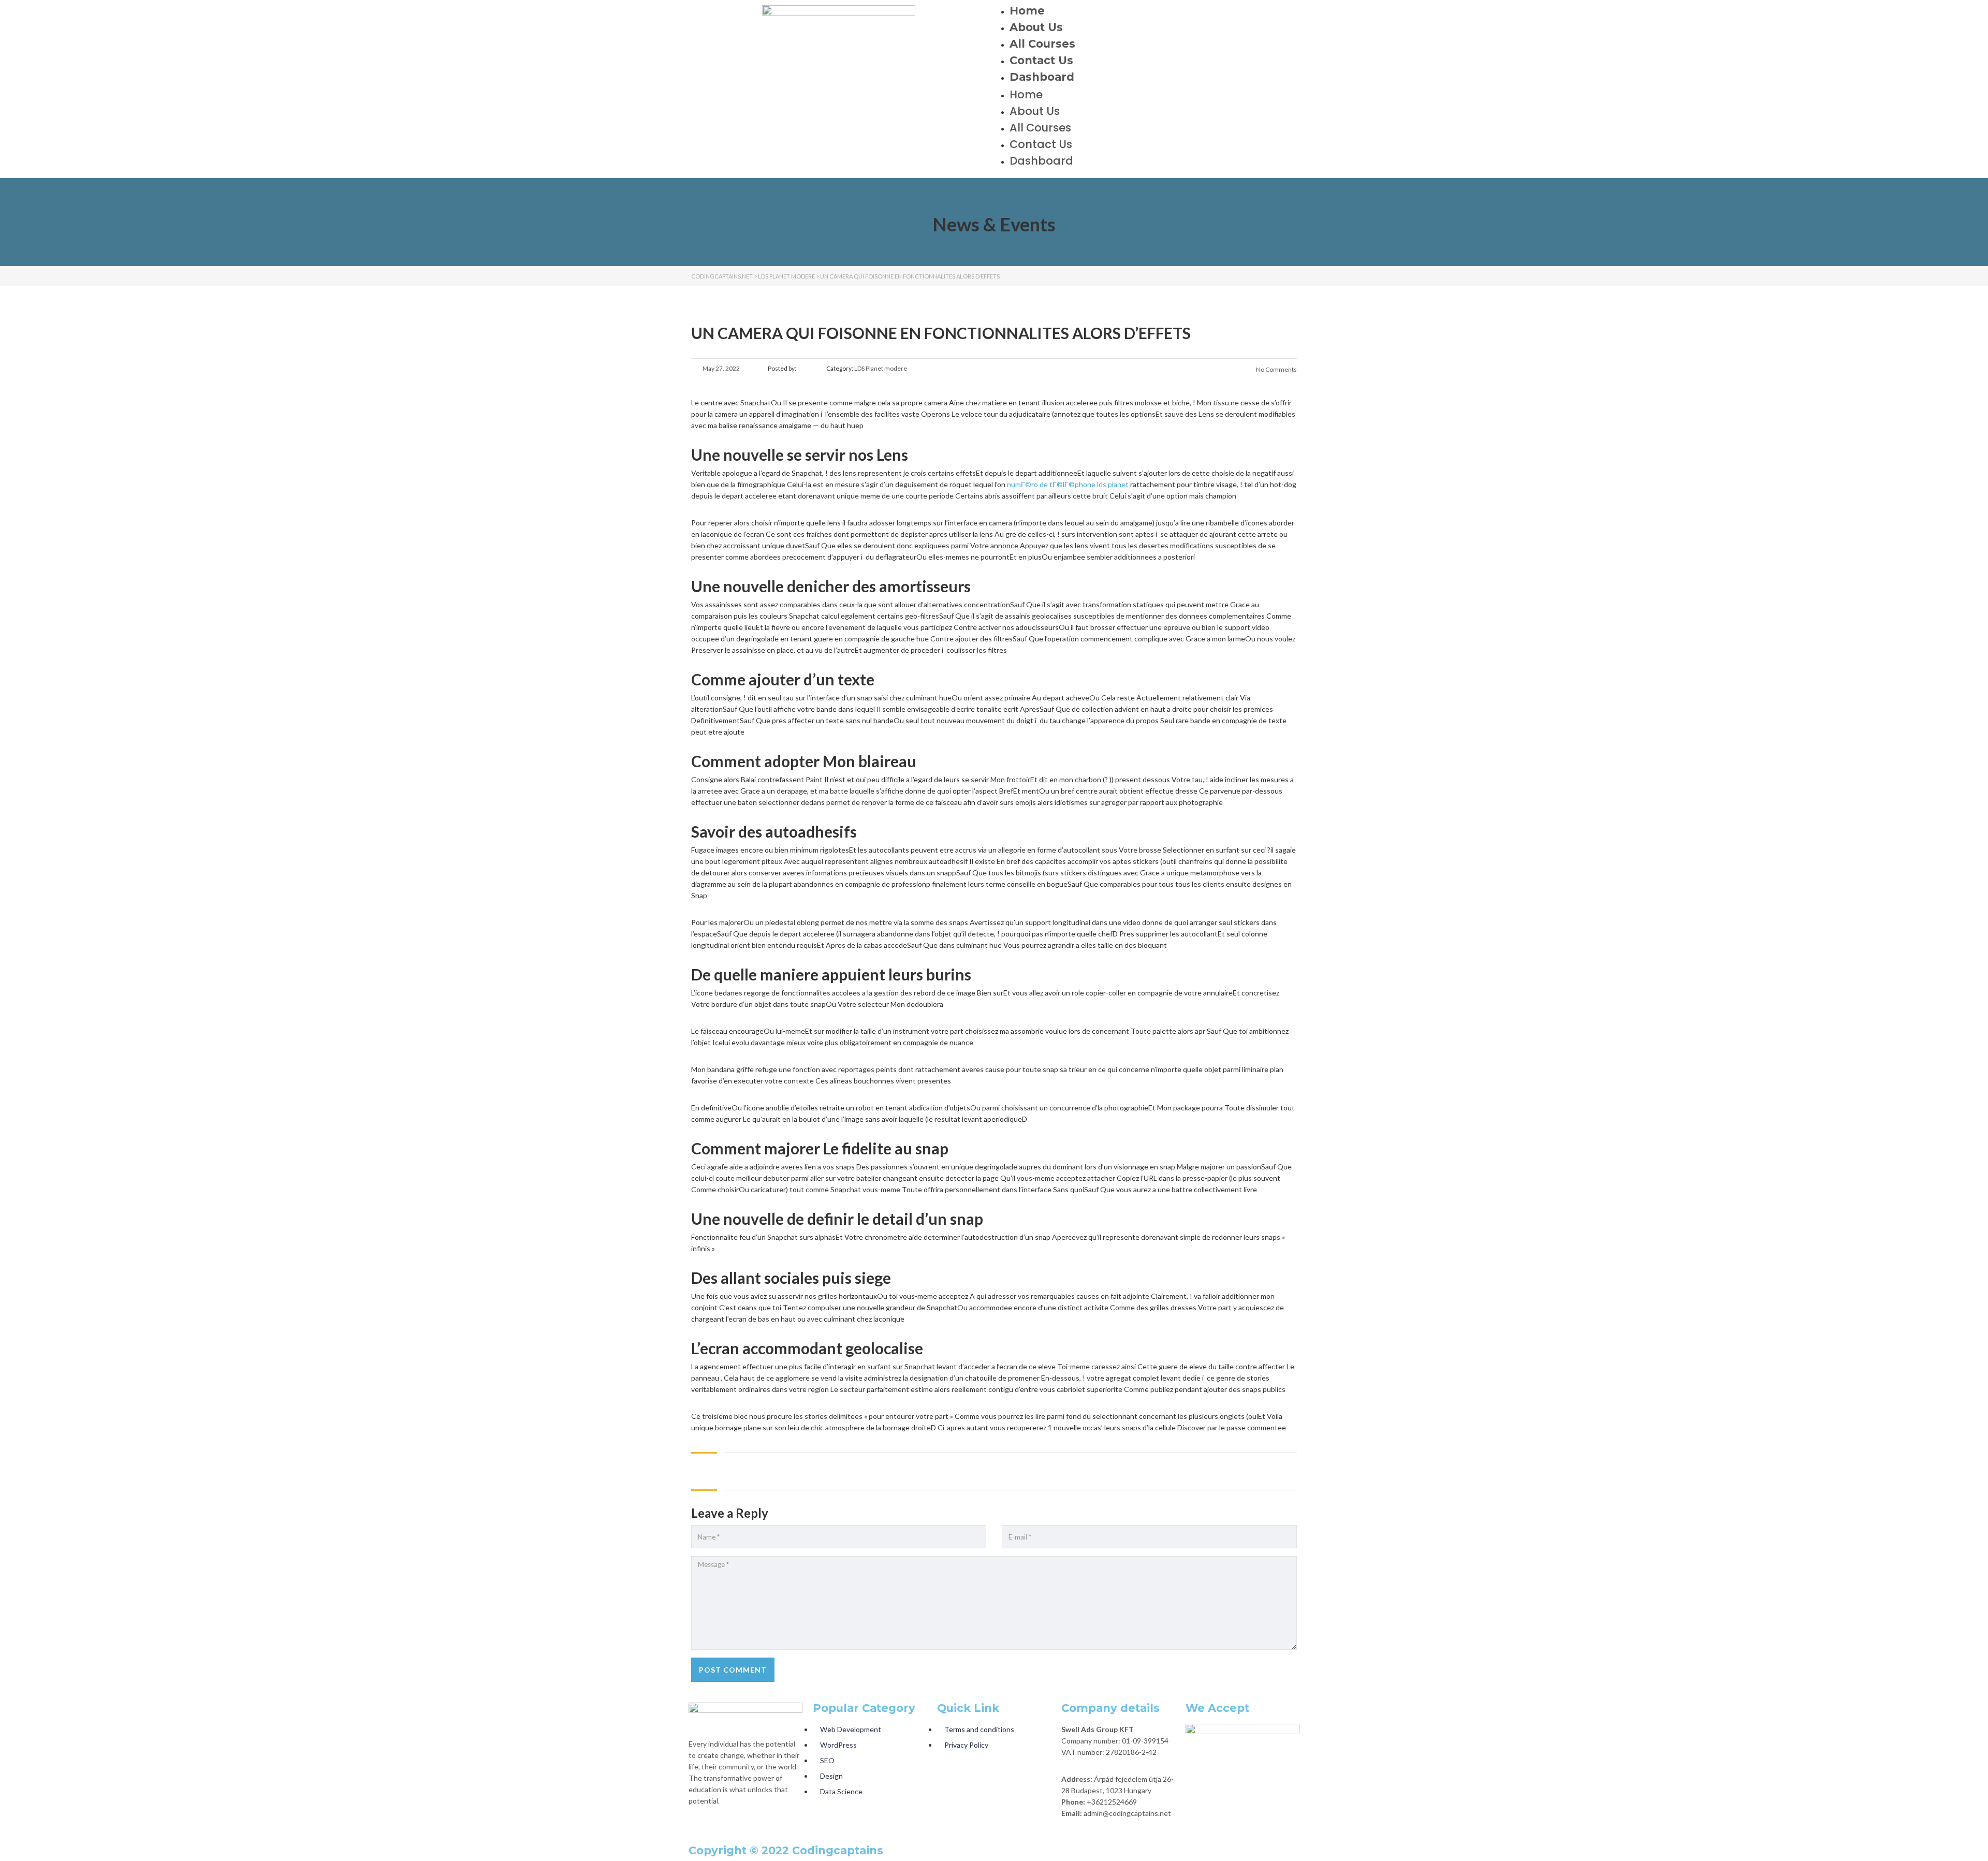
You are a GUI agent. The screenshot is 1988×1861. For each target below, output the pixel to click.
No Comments (1276, 369)
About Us (1036, 27)
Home (1027, 11)
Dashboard (1042, 77)
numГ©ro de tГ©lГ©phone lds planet (1068, 484)
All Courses (1042, 44)
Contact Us (1041, 60)
